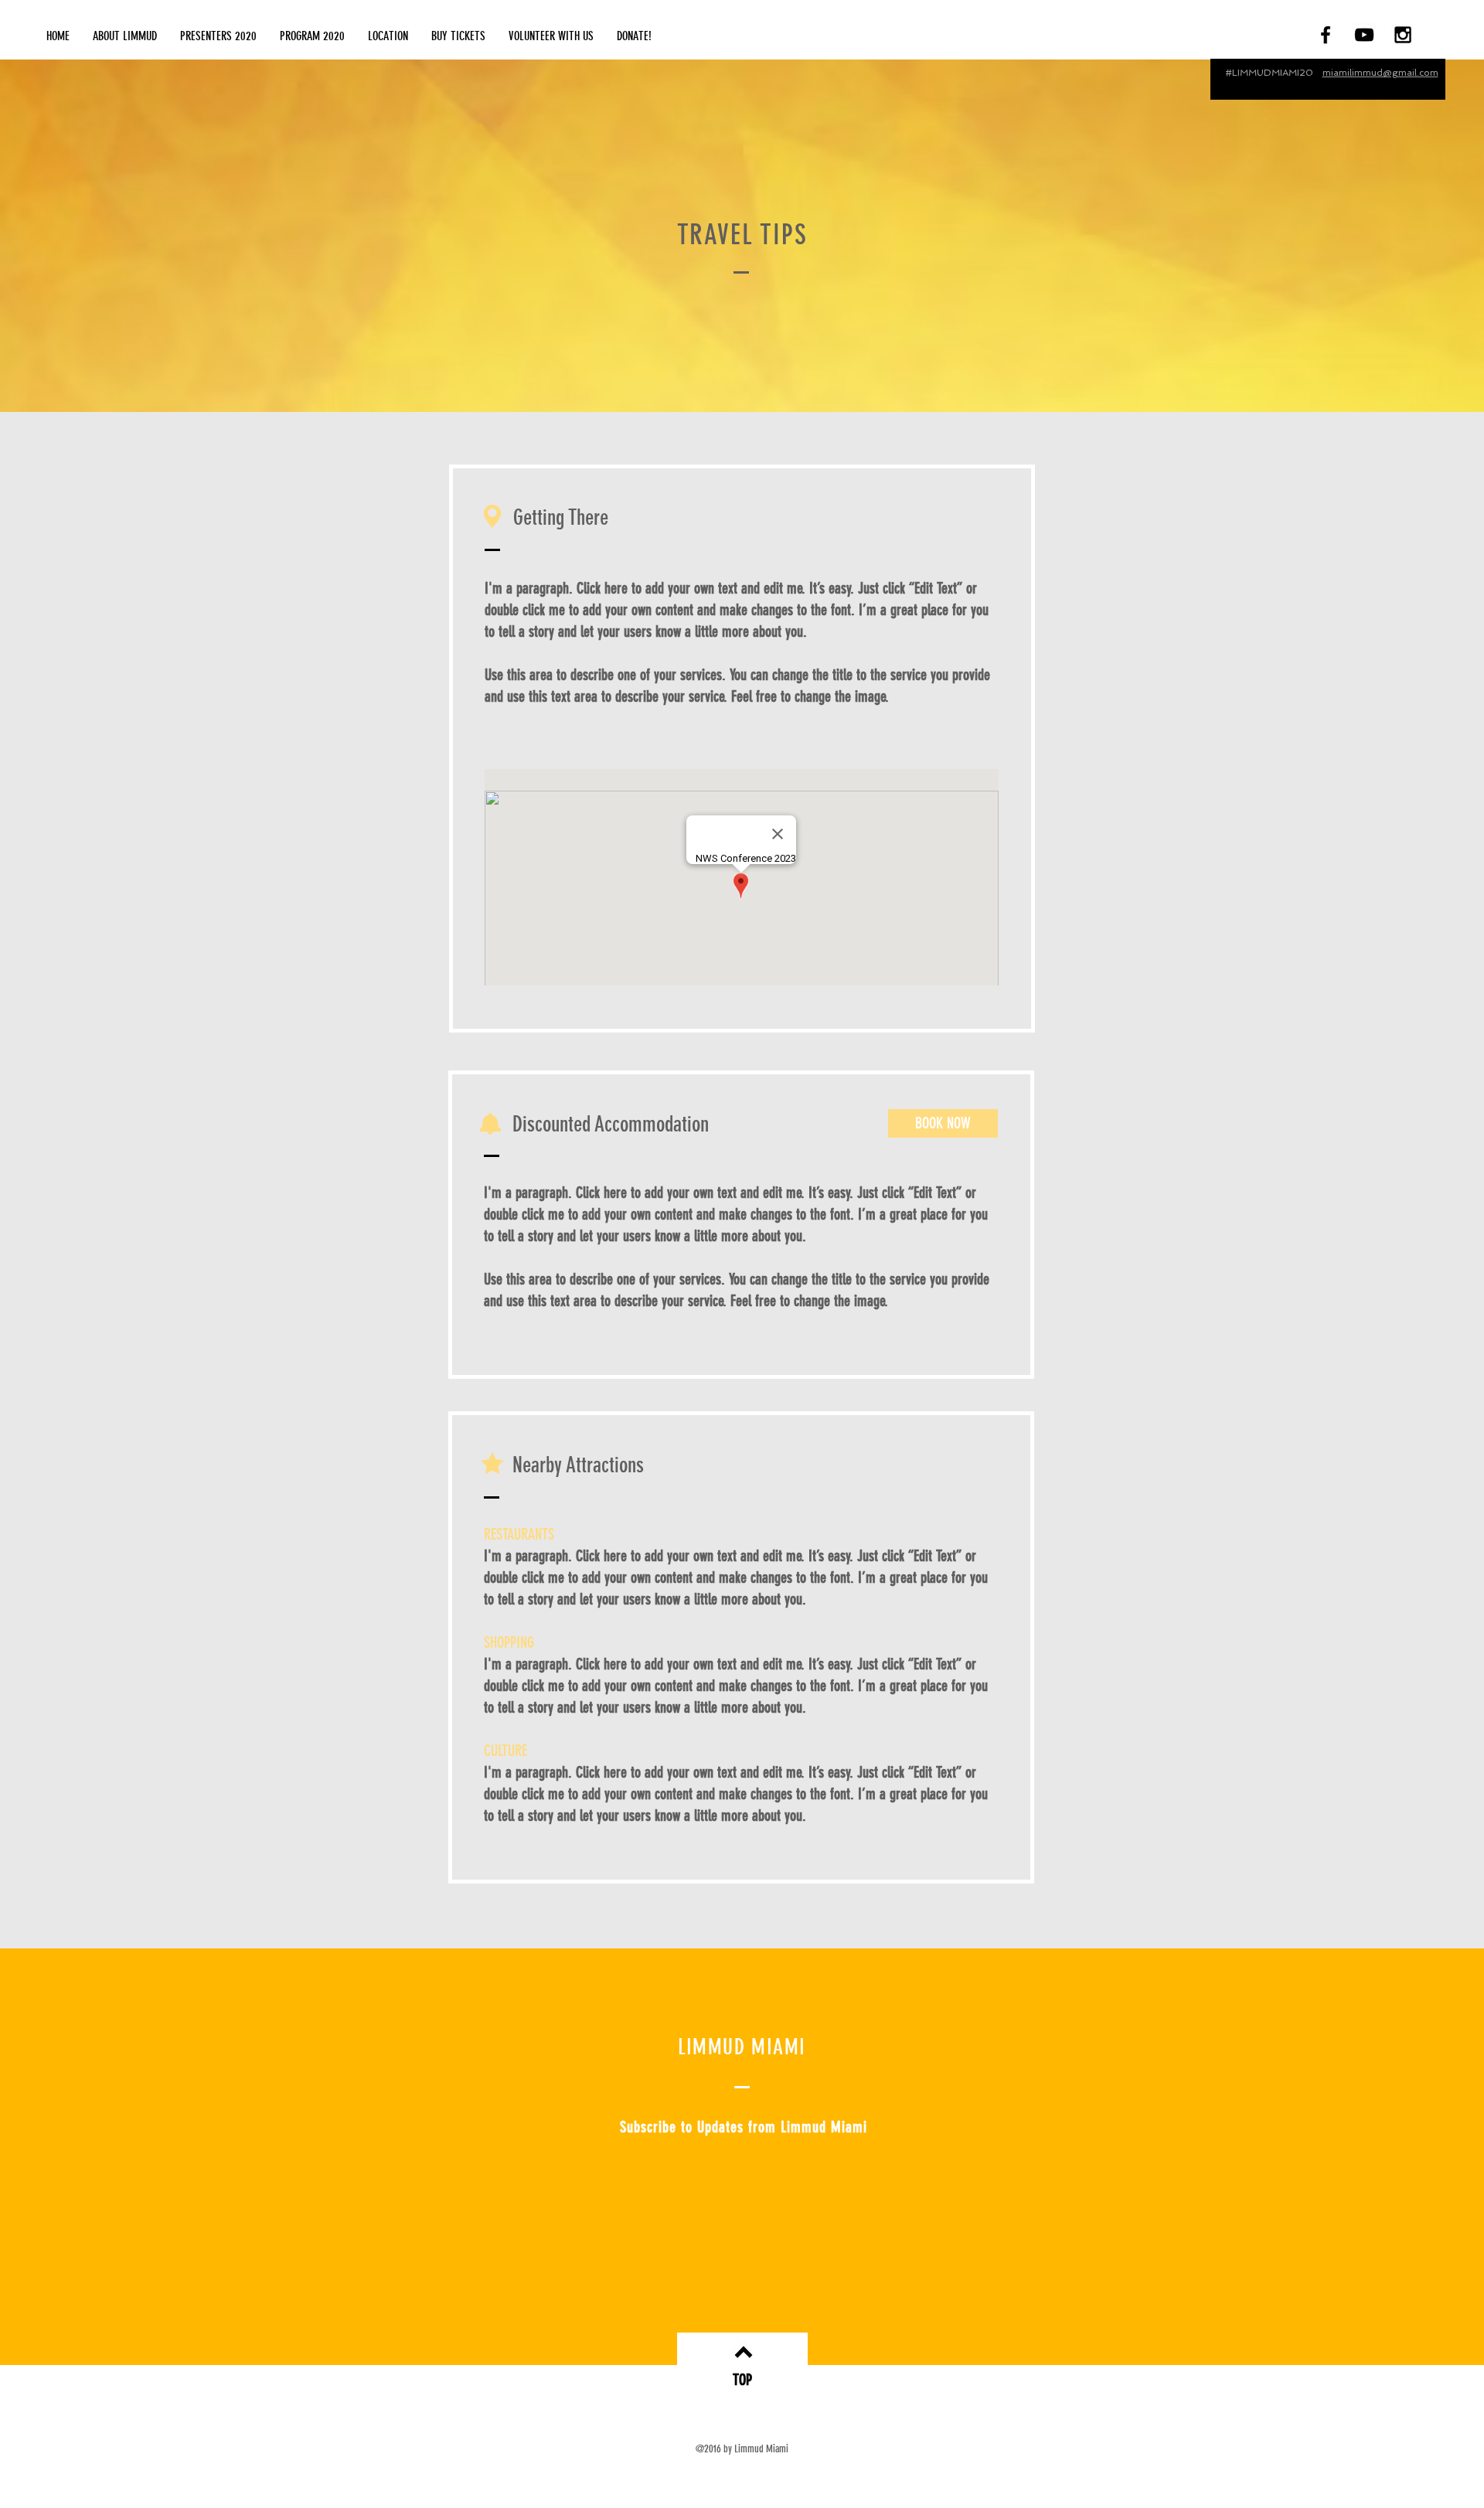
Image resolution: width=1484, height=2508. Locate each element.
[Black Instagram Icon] (1403, 35)
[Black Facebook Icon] (1326, 35)
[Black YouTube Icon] (1364, 35)
